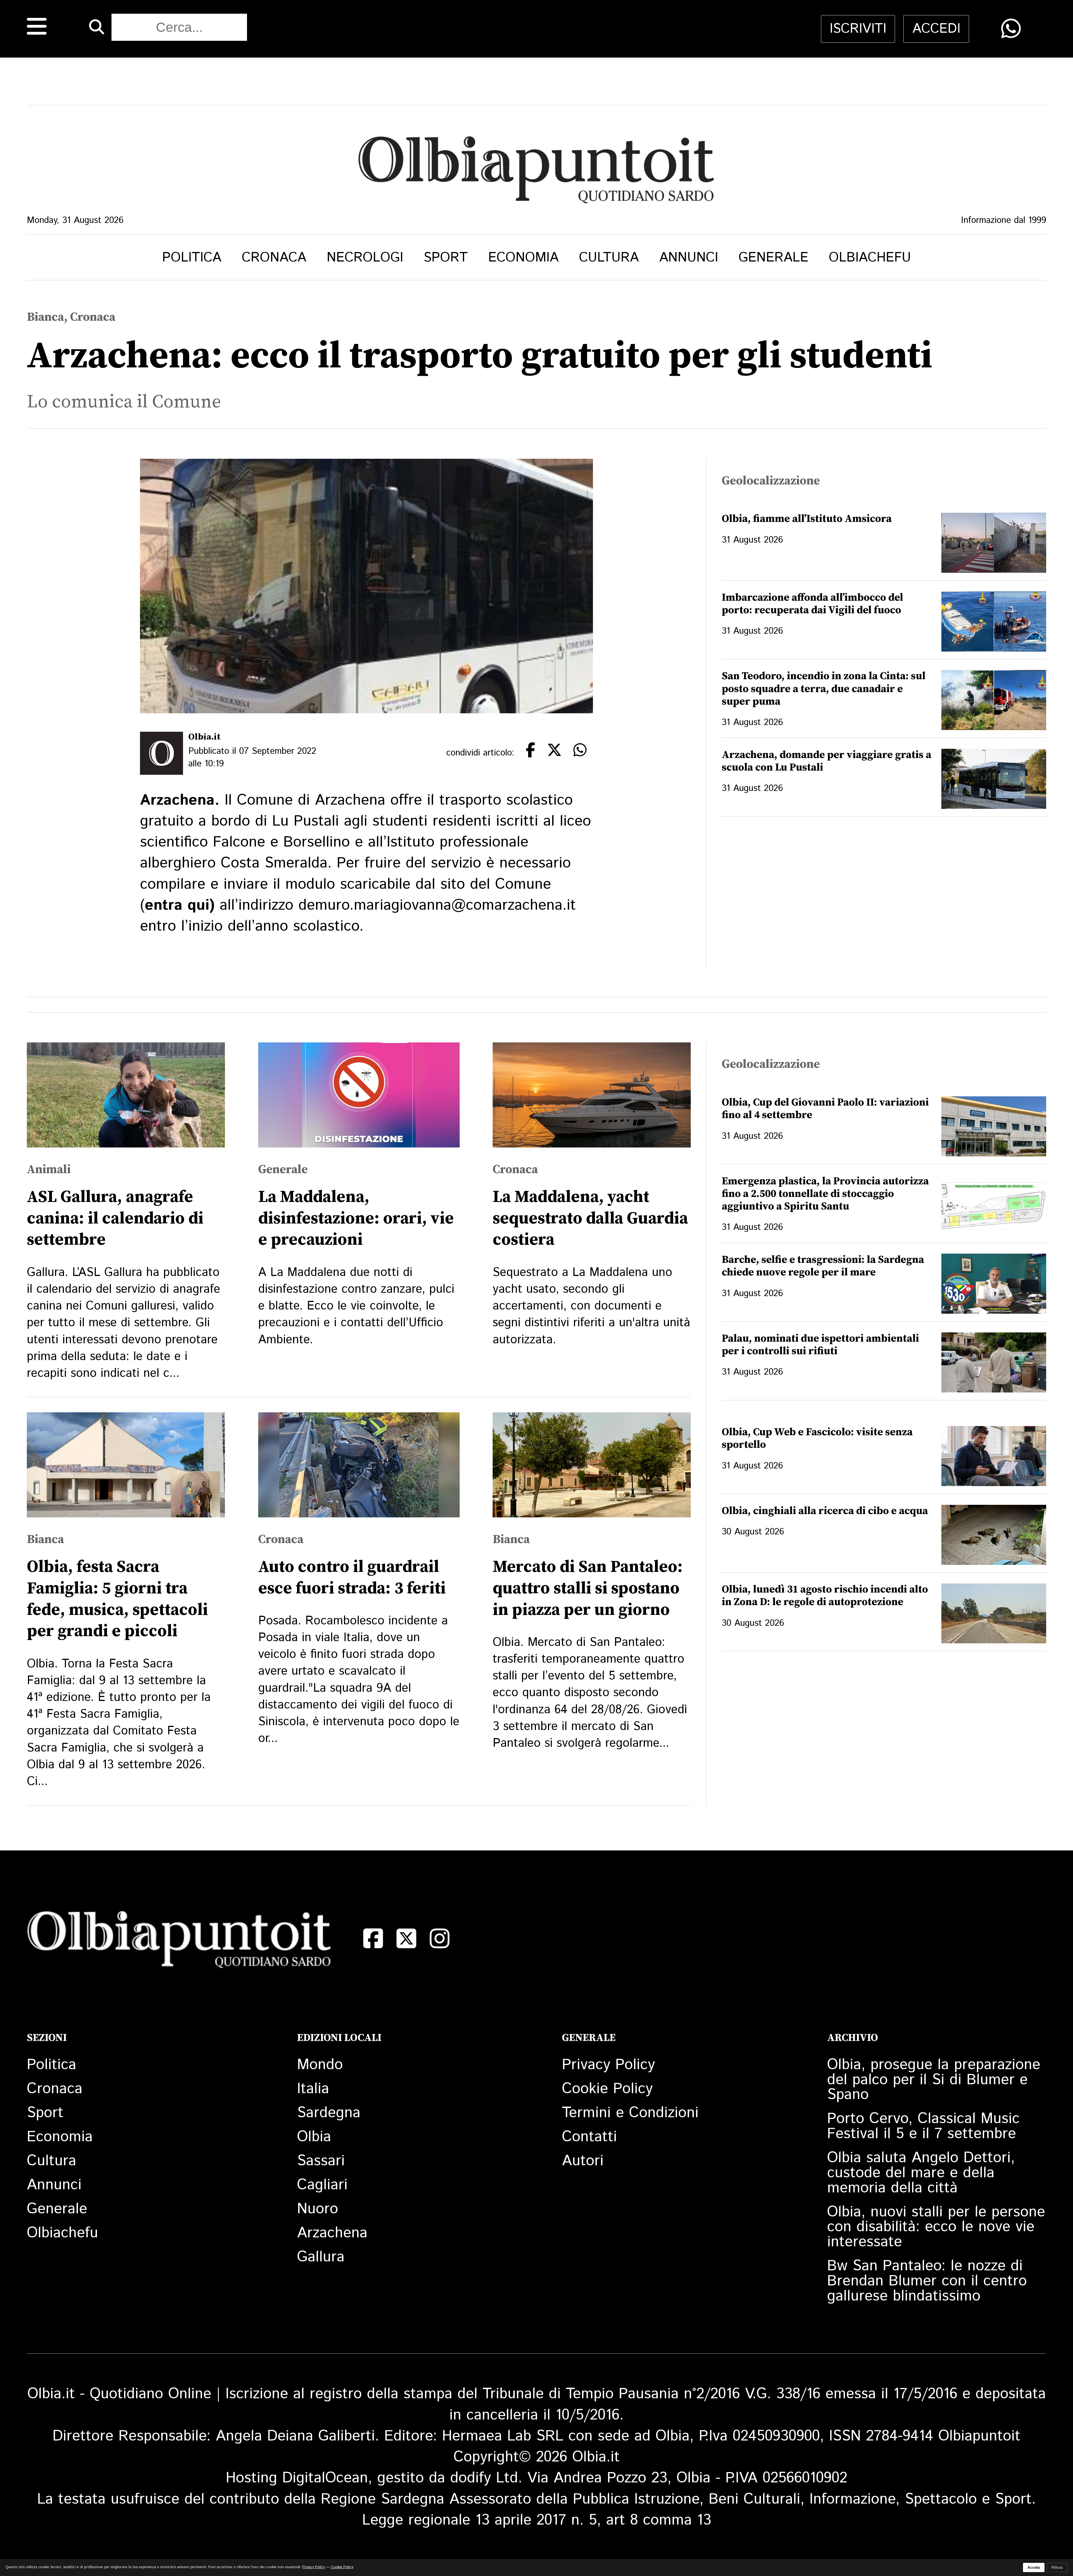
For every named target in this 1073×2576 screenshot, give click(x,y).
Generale (773, 258)
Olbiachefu (870, 258)
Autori (583, 2161)
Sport (446, 258)
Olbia (314, 2137)
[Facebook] (373, 1939)
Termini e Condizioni (630, 2113)
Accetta (1034, 2567)
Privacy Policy (608, 2065)
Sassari (321, 2161)
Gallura (321, 2257)
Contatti (589, 2137)
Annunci (689, 258)
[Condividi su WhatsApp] (1011, 29)
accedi (936, 29)
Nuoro (318, 2209)
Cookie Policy (607, 2089)
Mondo (320, 2065)
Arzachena (332, 2233)
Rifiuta (1057, 2567)
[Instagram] (440, 1939)
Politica (192, 258)
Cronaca (274, 258)
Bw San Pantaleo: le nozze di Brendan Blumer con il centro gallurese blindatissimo (927, 2281)
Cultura (609, 258)
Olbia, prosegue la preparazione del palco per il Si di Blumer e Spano (934, 2080)
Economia (523, 258)
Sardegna (329, 2113)
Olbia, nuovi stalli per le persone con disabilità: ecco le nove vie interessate (936, 2227)
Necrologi (365, 258)
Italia (313, 2089)
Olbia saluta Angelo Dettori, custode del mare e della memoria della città (921, 2173)
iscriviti (858, 29)
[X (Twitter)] (406, 1939)
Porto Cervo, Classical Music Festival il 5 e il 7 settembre (923, 2126)
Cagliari (322, 2185)
